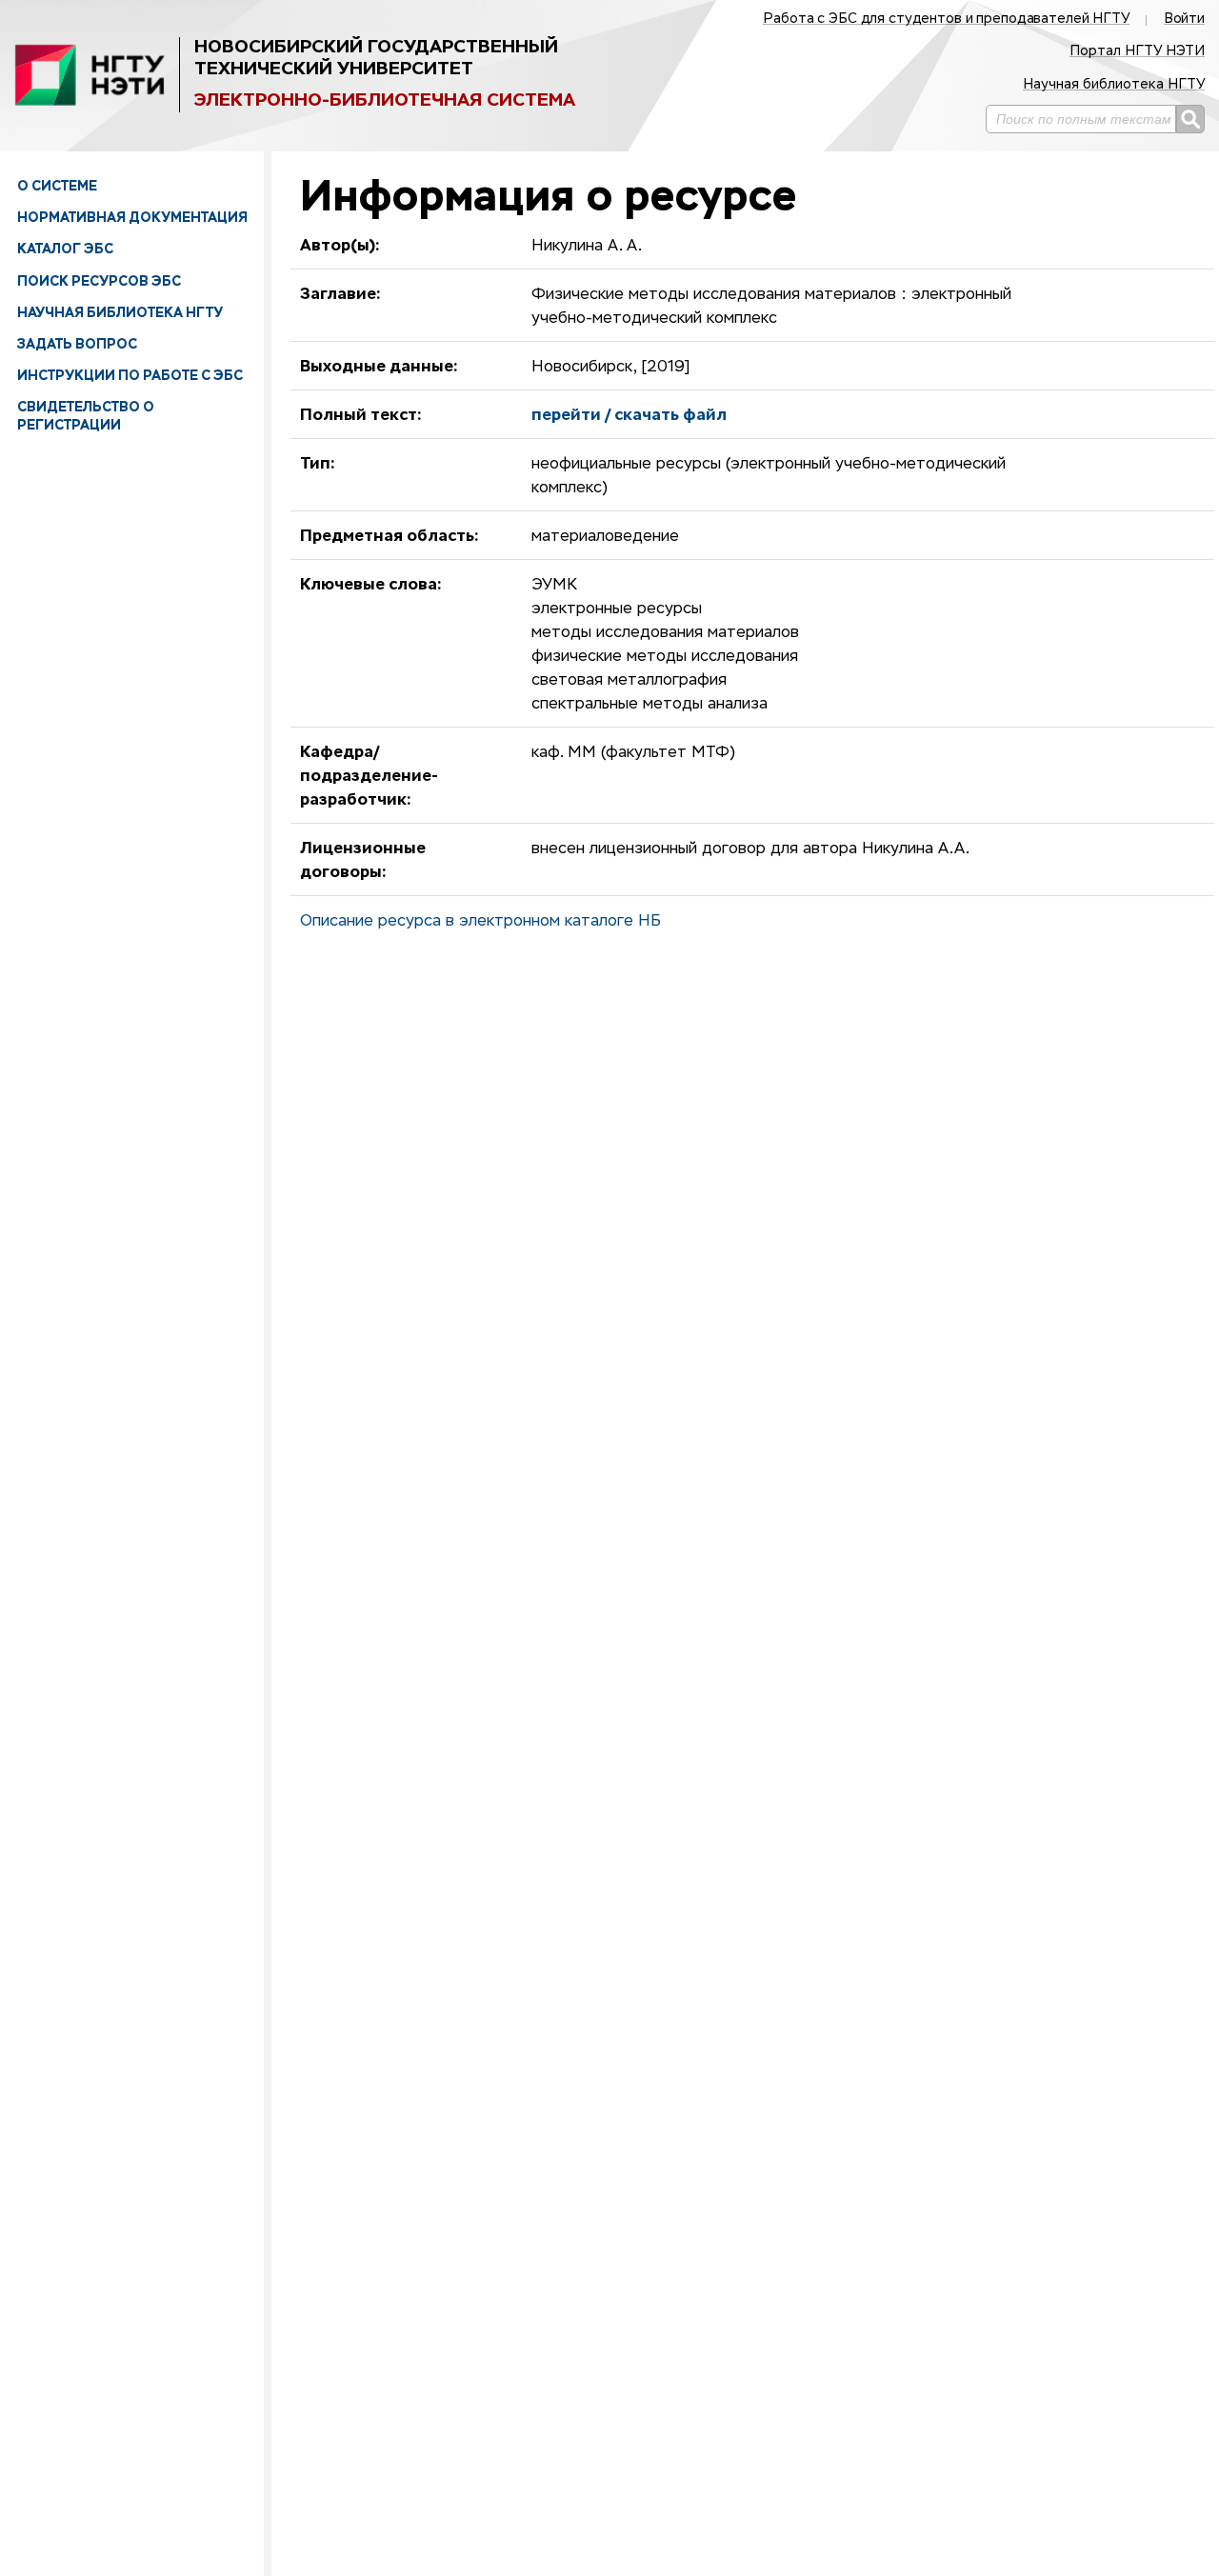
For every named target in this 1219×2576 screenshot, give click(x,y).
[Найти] (1190, 119)
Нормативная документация (132, 217)
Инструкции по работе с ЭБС (130, 375)
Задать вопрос (77, 344)
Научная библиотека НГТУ (120, 312)
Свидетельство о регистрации (86, 415)
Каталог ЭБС (65, 249)
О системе (57, 186)
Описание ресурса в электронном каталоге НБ (480, 922)
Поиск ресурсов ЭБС (99, 281)
